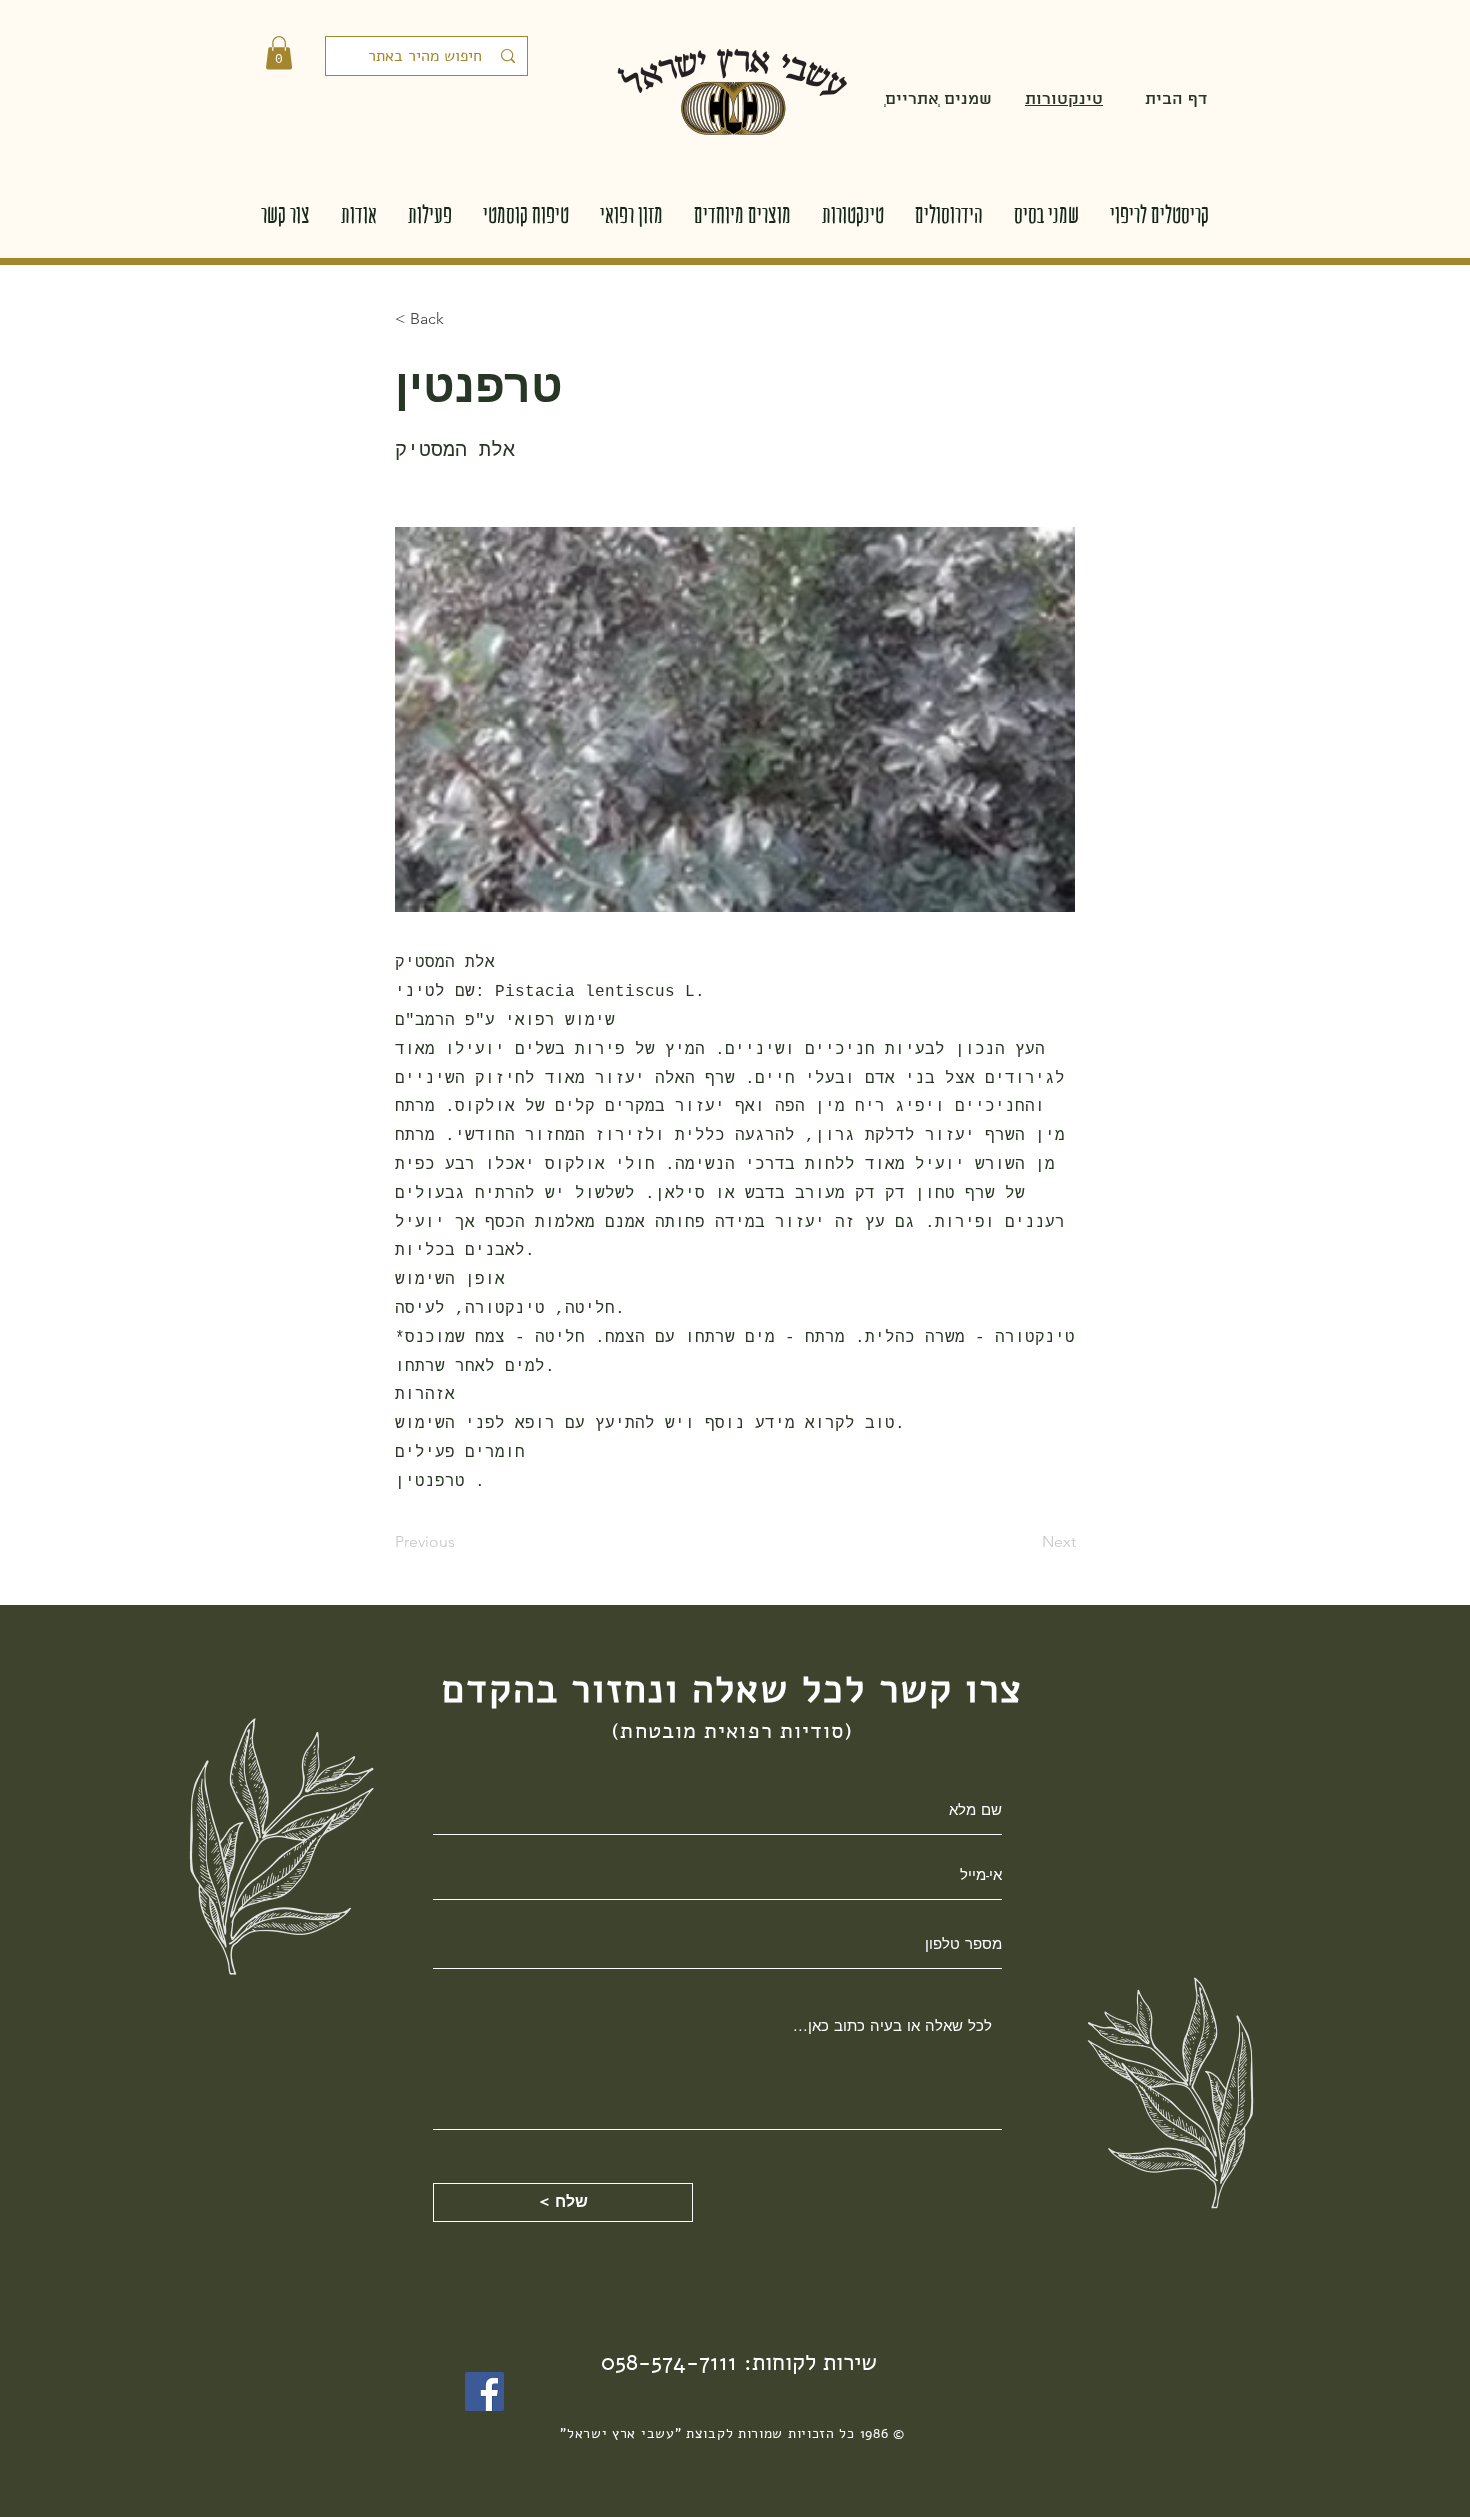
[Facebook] (484, 2391)
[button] (279, 52)
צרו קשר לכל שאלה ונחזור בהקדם (733, 1689)
